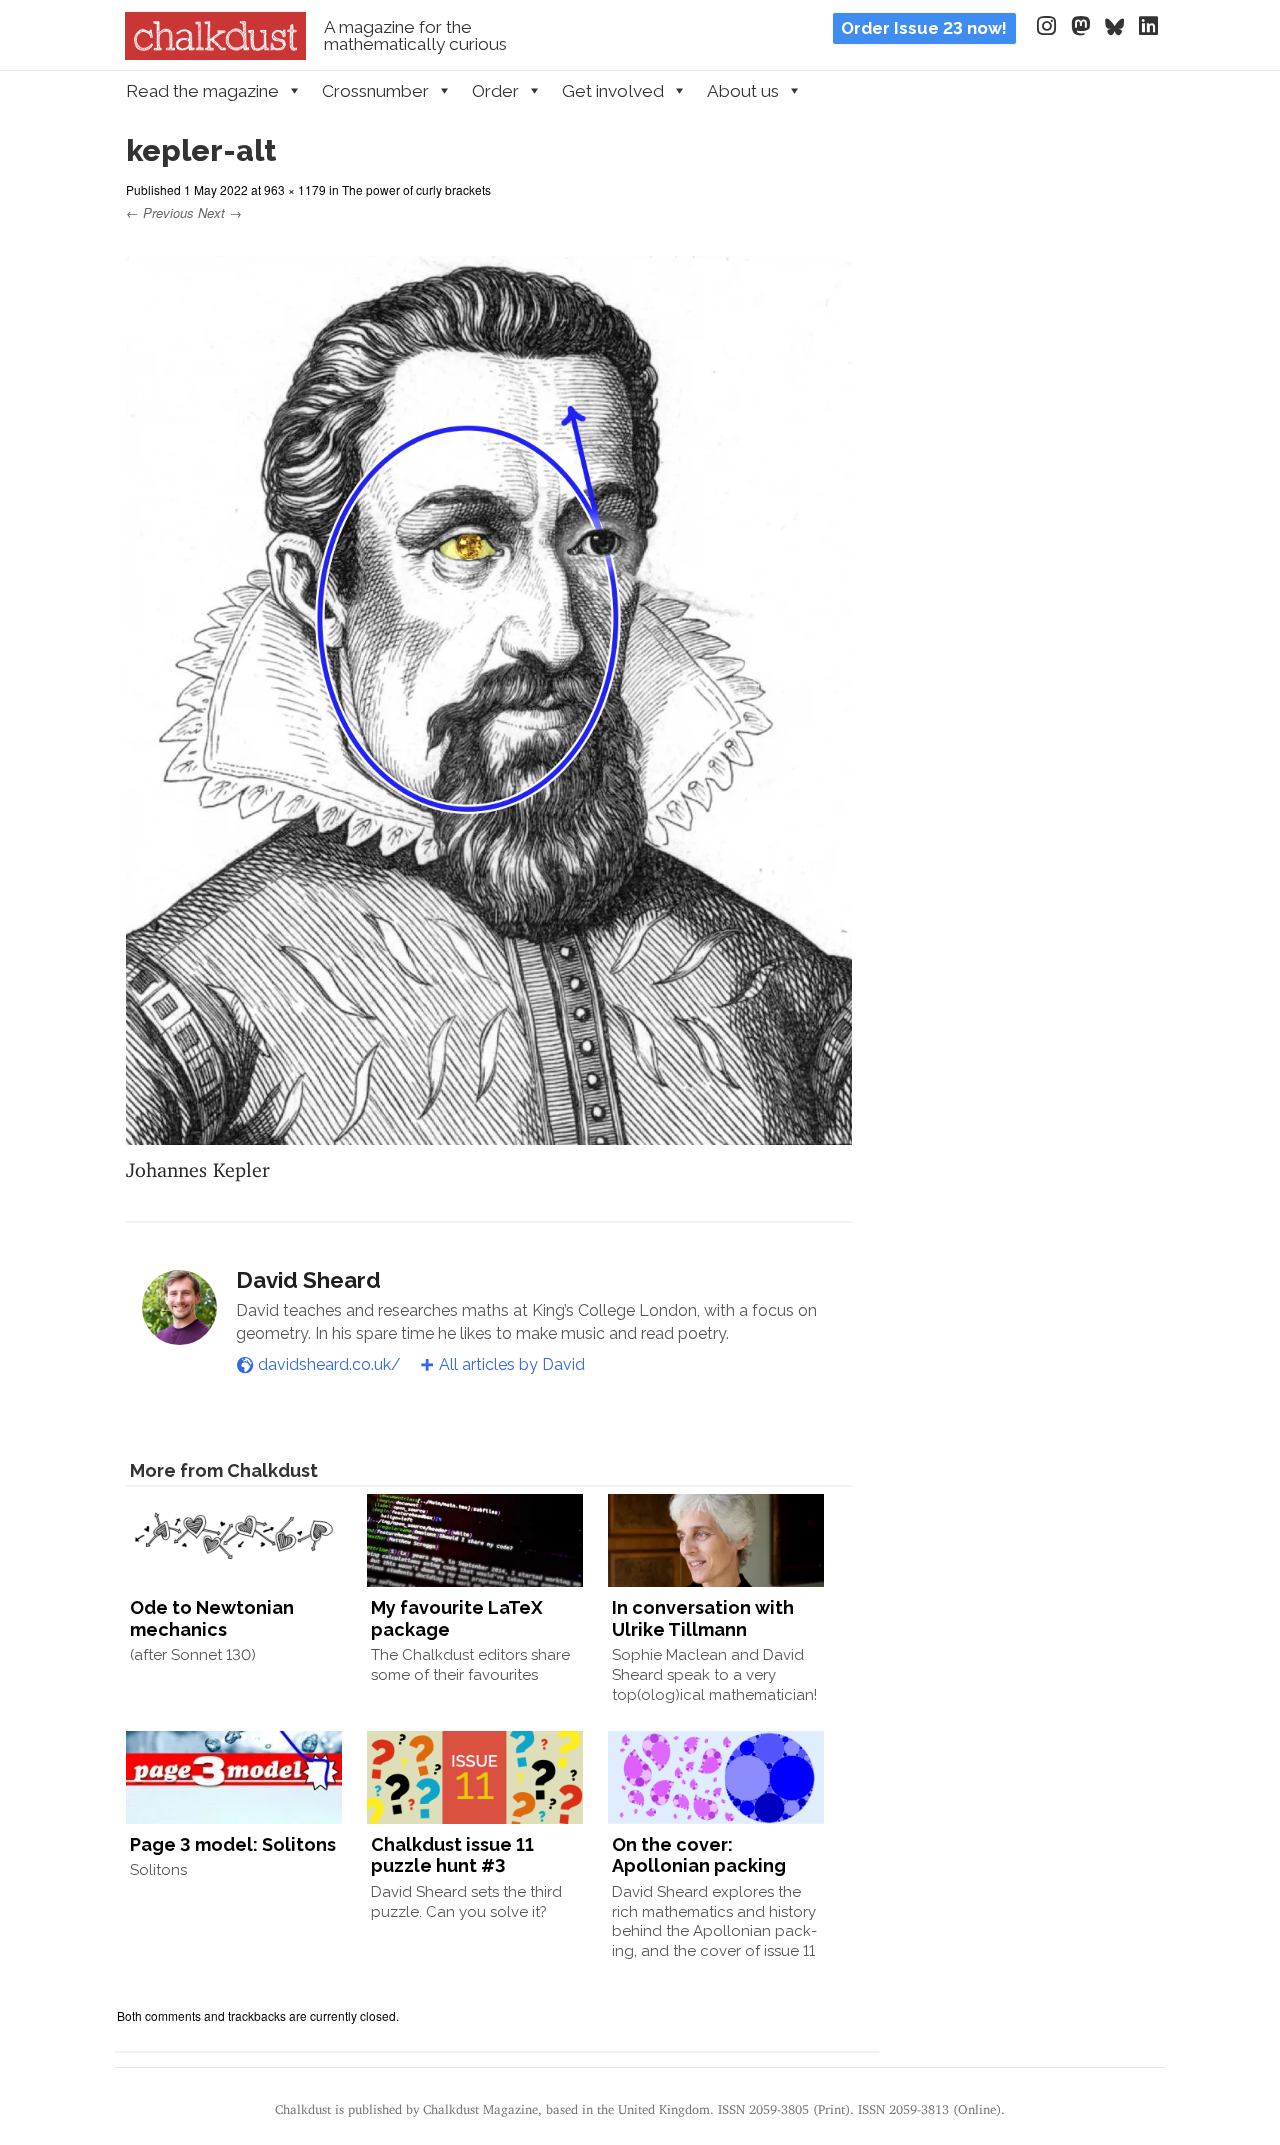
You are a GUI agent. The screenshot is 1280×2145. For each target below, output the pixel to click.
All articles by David (512, 1364)
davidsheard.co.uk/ (329, 1364)
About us (743, 91)
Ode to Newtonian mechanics (212, 1618)
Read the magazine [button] (202, 91)
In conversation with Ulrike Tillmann (703, 1618)
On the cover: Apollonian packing (699, 1855)
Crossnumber (375, 91)
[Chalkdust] (215, 54)
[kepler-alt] (489, 1132)
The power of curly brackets (416, 189)
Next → (220, 212)
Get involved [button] (613, 91)
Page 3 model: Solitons (233, 1844)
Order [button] (495, 91)
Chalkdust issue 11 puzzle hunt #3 (452, 1855)
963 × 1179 (295, 189)
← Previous (160, 212)
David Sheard (308, 1280)
